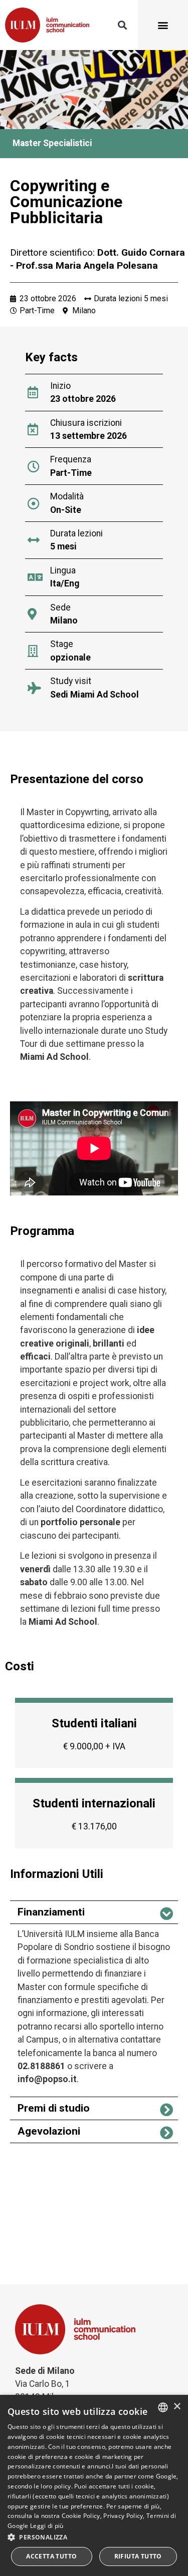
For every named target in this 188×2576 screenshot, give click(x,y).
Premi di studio (54, 2108)
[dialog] (94, 2485)
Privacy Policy (123, 2516)
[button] (122, 25)
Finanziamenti (51, 1912)
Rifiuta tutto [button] (138, 2556)
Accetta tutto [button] (51, 2556)
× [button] (177, 2407)
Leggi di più (47, 2526)
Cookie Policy (81, 2516)
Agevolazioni (49, 2131)
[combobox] (163, 2407)
